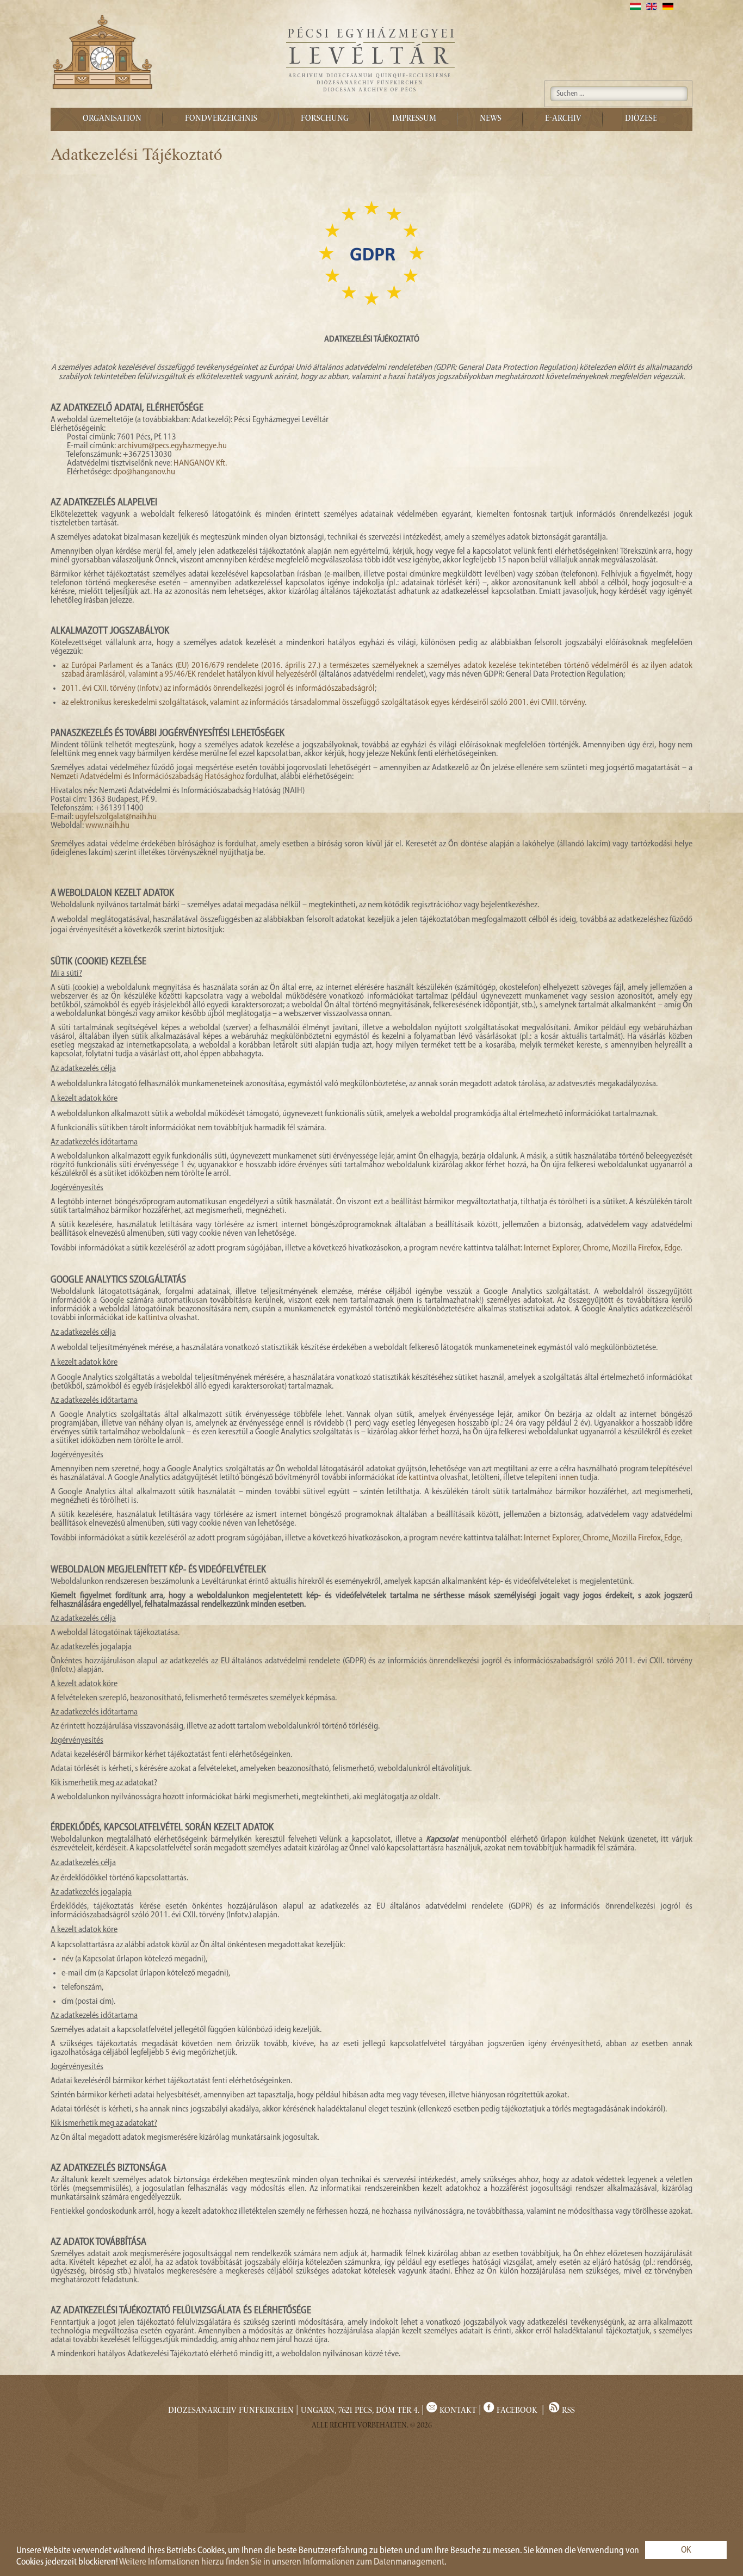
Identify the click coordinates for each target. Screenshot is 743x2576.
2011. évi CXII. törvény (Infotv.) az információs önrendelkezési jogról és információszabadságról (218, 689)
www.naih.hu (107, 826)
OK (686, 2550)
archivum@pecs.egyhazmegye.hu (172, 446)
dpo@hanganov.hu (144, 472)
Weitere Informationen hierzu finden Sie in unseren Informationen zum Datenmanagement (282, 2562)
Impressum (414, 119)
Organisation (112, 119)
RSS (567, 2411)
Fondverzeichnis (221, 119)
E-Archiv (563, 119)
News (491, 119)
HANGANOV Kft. (200, 463)
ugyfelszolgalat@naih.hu (116, 817)
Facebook (517, 2411)
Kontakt (457, 2411)
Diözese (641, 119)
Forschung (325, 119)
